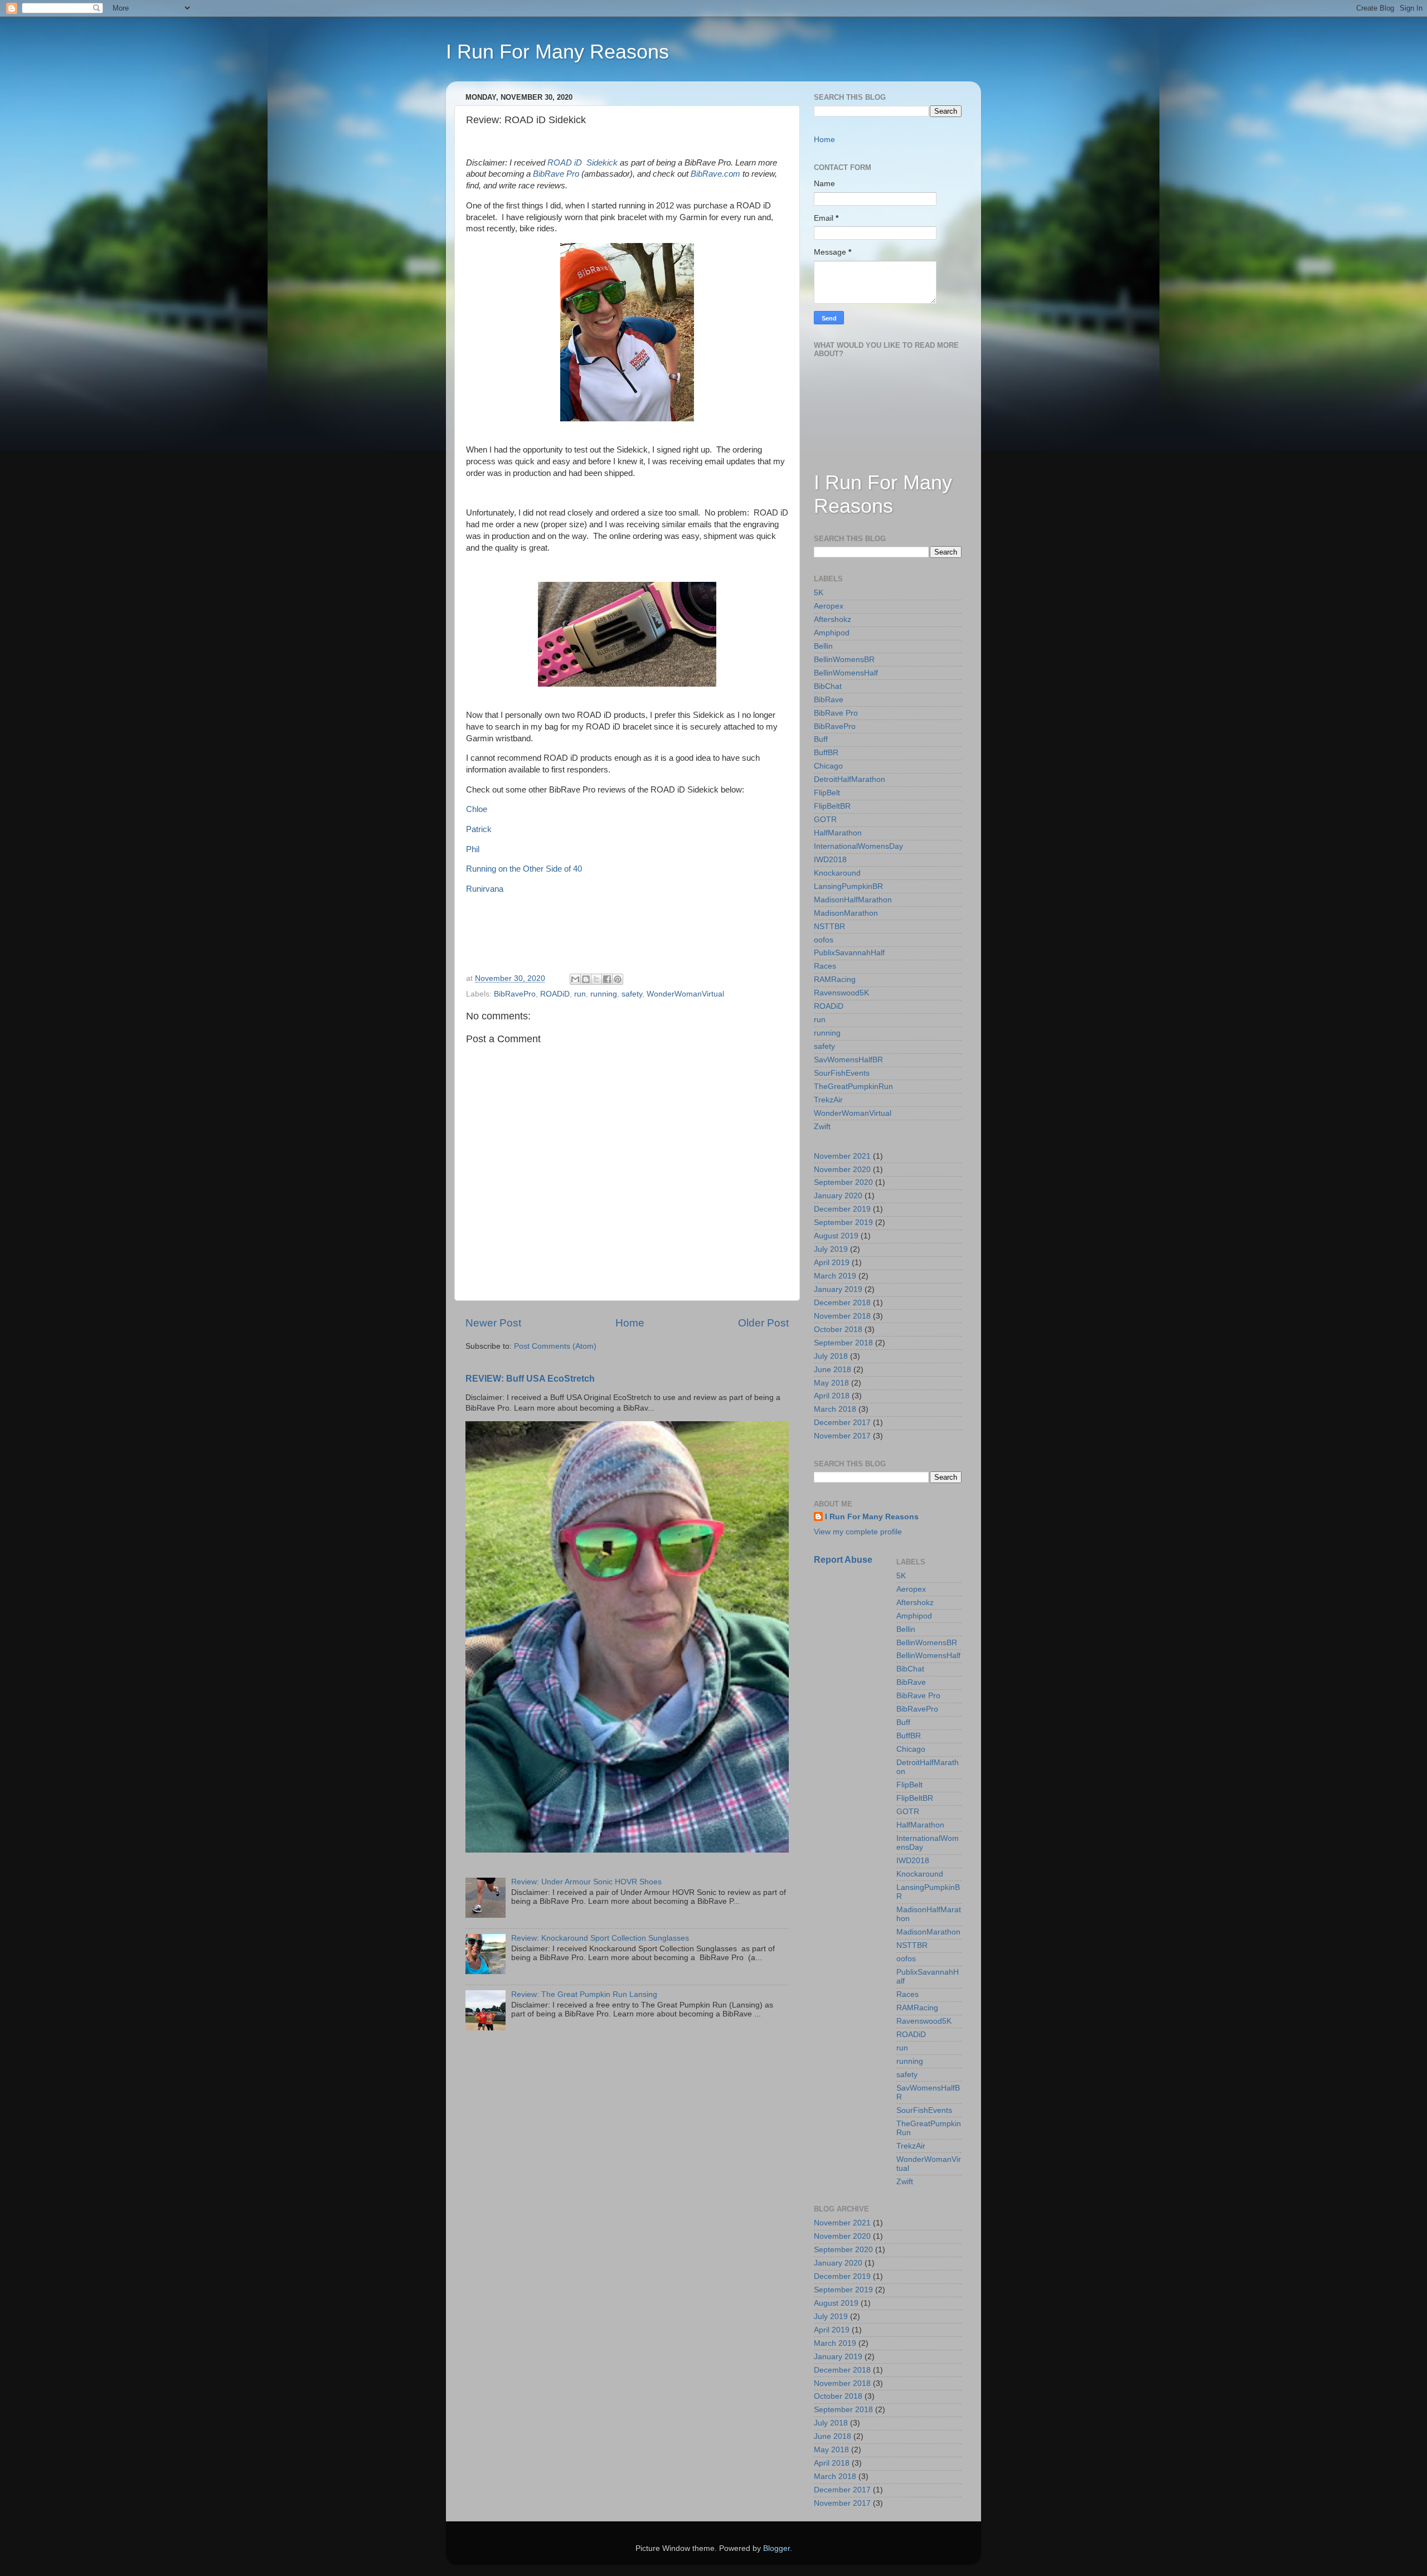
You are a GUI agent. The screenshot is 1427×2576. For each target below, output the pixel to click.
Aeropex (829, 606)
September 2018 (843, 1343)
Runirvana (485, 889)
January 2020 (838, 1196)
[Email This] (575, 979)
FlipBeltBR (832, 806)
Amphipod (832, 633)
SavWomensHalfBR (848, 1060)
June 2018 (833, 1370)
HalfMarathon (838, 833)
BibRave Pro (556, 174)
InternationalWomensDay (858, 846)
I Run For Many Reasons (557, 52)
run (580, 994)
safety (632, 994)
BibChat (828, 686)
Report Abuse (843, 1560)
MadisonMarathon (846, 913)
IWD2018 (830, 860)
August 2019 (836, 1236)
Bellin (823, 646)
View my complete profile (858, 1532)
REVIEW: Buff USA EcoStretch (530, 1379)
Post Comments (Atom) (555, 1346)
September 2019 (843, 1223)
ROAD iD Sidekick (583, 163)
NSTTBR (829, 927)
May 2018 (831, 1383)
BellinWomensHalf (846, 673)
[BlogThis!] (586, 979)
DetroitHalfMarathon (850, 779)
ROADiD (555, 994)
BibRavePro (515, 994)
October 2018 (838, 1330)
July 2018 (831, 1356)
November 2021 (842, 1156)
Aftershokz (833, 619)
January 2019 (838, 1289)
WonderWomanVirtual (685, 994)
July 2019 (831, 1249)
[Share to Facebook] (607, 979)
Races (825, 966)
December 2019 (842, 1209)
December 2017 (842, 1423)
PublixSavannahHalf (849, 953)
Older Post (763, 1323)
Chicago (828, 766)
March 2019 (835, 1276)
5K (819, 593)
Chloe (477, 809)
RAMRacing (835, 980)
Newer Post (493, 1323)
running (604, 994)
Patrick (479, 829)
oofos (824, 940)
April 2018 (832, 1396)
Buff (821, 739)
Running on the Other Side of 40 (524, 869)
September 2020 (843, 1182)
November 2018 (842, 1316)
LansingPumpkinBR (848, 886)
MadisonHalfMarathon (853, 900)
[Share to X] (596, 979)
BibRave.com (717, 174)
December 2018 (842, 1303)
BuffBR (826, 753)
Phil (473, 849)
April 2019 (832, 1263)
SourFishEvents (842, 1073)
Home (630, 1323)
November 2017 (842, 1436)
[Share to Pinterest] (618, 979)
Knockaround (837, 873)
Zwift (822, 1127)
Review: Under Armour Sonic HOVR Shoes (586, 1882)
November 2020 (842, 1170)
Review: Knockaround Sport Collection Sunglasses (600, 1938)
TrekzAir (828, 1100)
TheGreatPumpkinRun (853, 1087)
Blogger (776, 2548)
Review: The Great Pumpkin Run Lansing (584, 1994)
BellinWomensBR (844, 660)
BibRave (829, 700)
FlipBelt (827, 793)
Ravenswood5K (841, 993)
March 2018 (835, 1409)
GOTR (825, 820)
